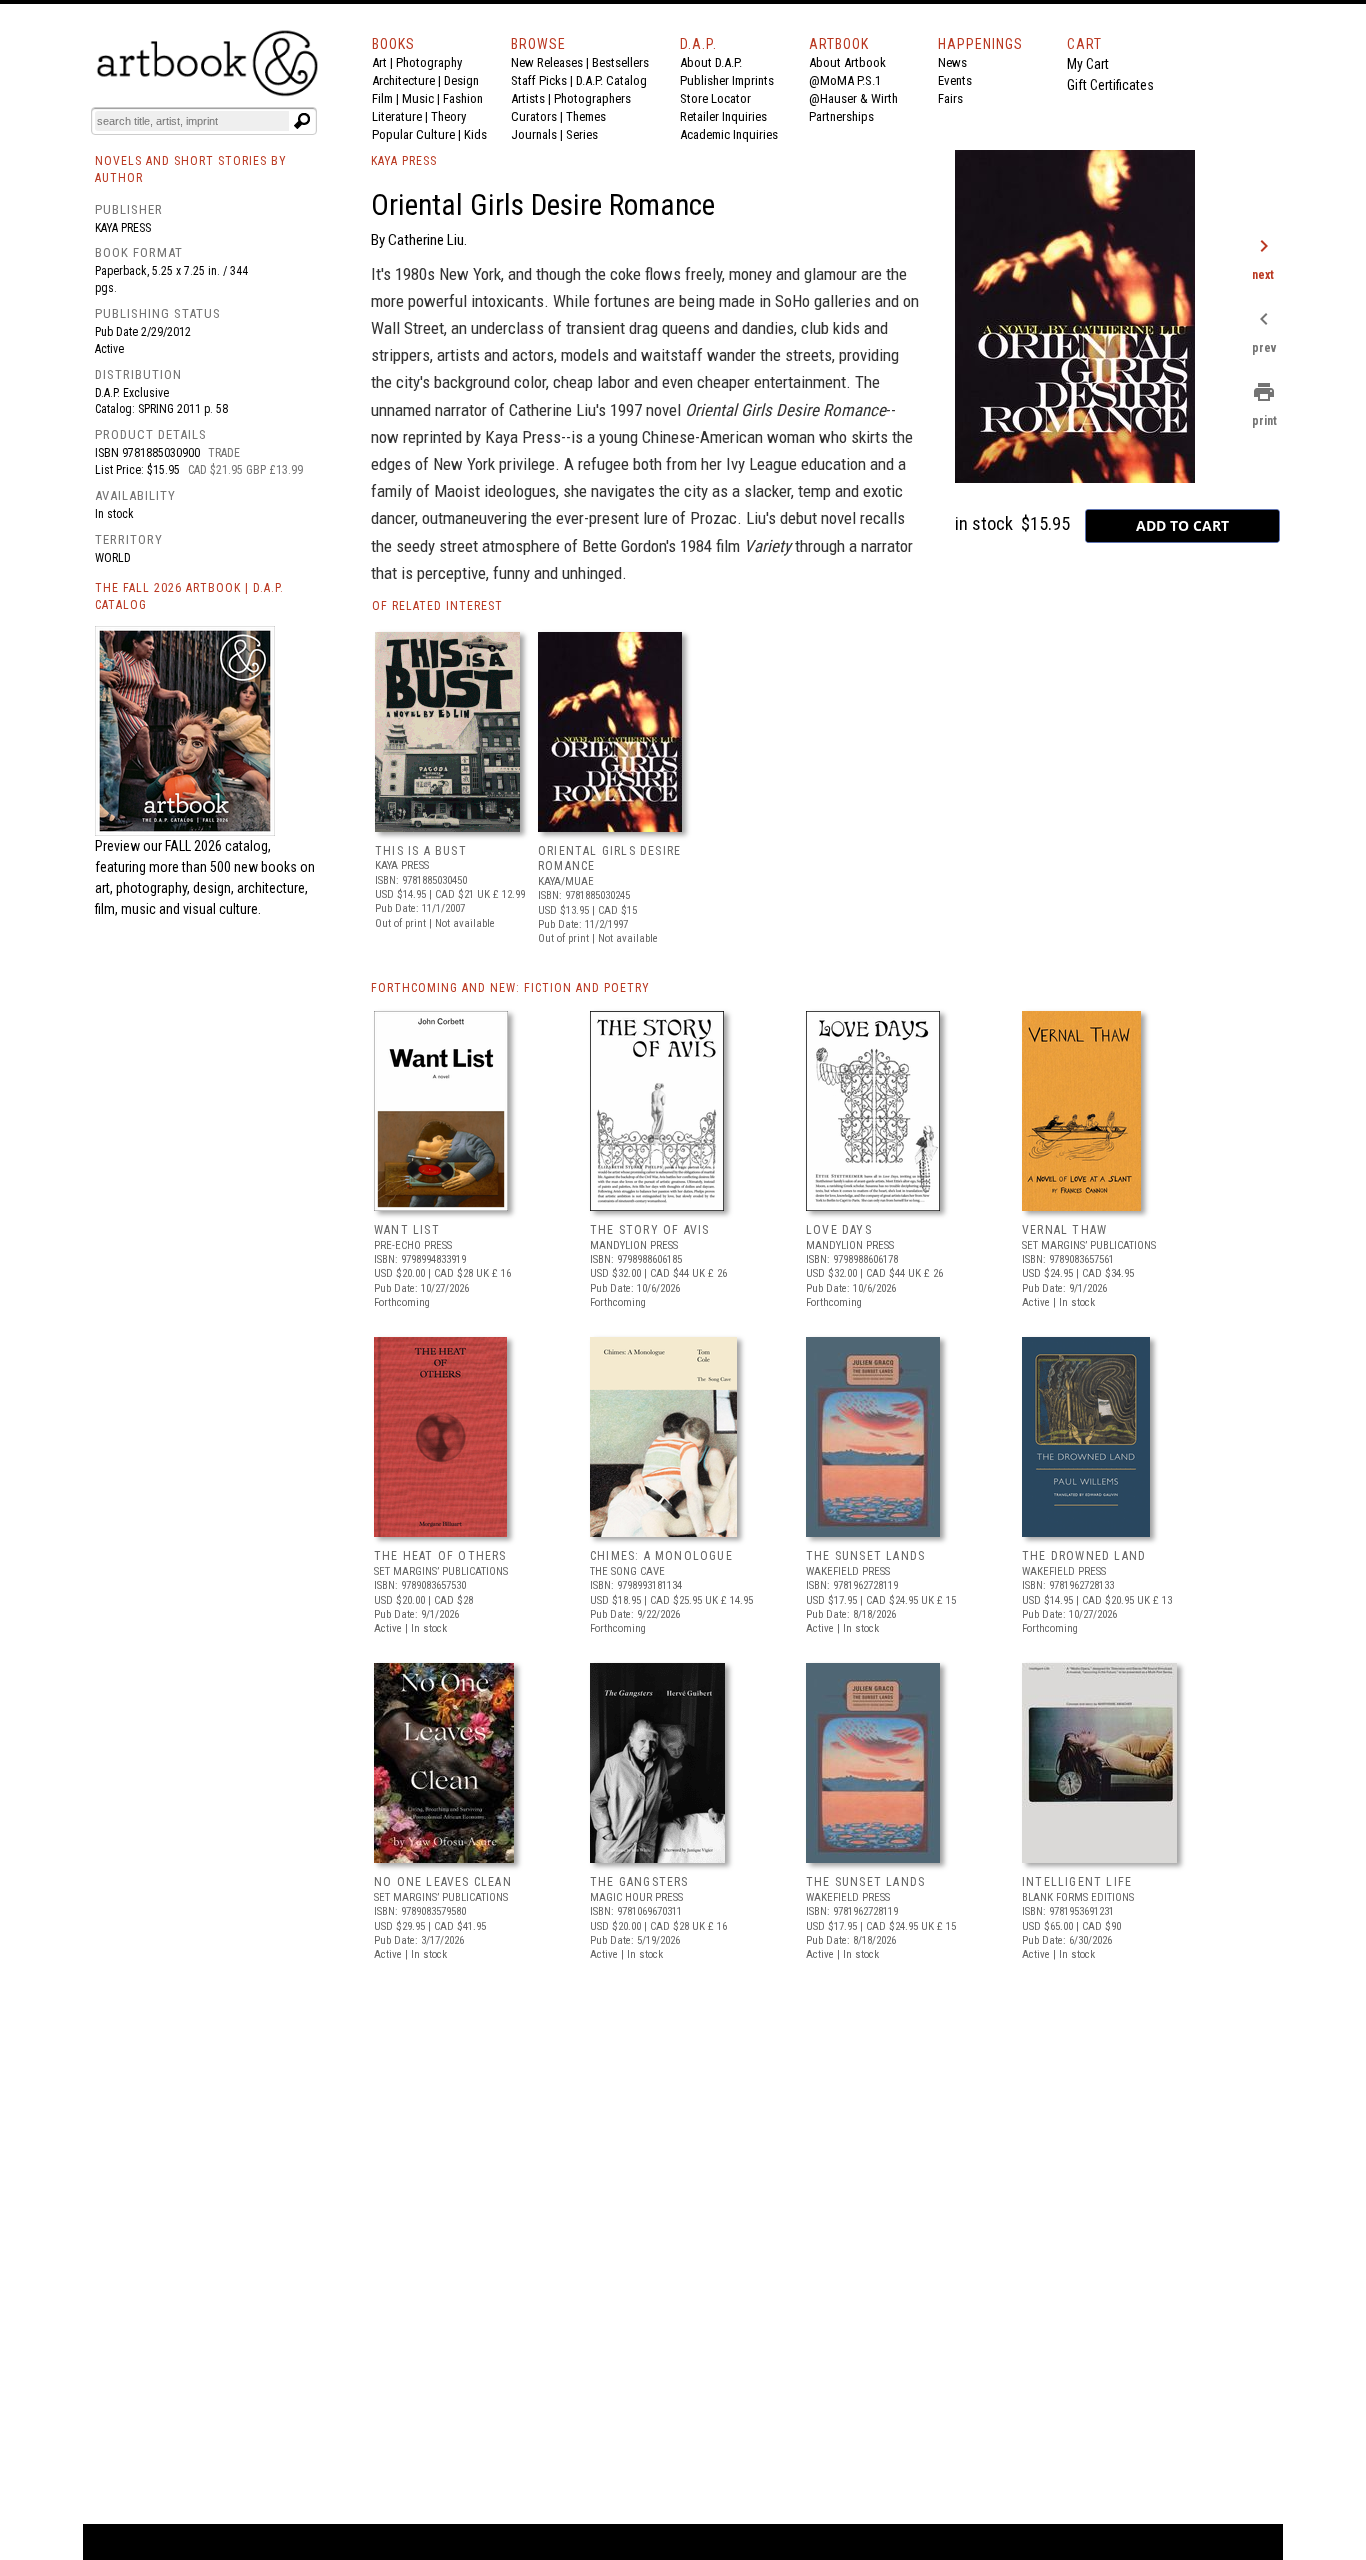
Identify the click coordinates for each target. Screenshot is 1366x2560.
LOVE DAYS (839, 1230)
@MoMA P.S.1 (845, 80)
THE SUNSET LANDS (865, 1556)
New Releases (547, 62)
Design (461, 80)
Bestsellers (620, 62)
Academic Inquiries (729, 134)
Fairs (950, 98)
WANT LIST (407, 1230)
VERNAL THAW (1064, 1230)
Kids (475, 134)
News (952, 62)
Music (418, 98)
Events (955, 80)
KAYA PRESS (404, 161)
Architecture (403, 80)
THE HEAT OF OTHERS (440, 1556)
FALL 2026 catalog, (218, 846)
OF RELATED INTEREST (437, 606)
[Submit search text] (302, 121)
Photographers (592, 98)
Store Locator (715, 98)
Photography (429, 62)
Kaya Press (123, 228)
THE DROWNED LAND (1084, 1556)
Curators (534, 116)
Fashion (463, 98)
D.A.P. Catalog (611, 80)
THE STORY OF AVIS (649, 1230)
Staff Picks (539, 80)
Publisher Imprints (727, 80)
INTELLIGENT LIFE (1077, 1882)
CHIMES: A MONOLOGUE (661, 1556)
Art (379, 62)
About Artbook (847, 62)
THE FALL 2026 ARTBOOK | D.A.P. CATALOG (189, 596)
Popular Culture (413, 134)
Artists (528, 98)
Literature (397, 116)
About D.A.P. (711, 62)
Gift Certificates (1110, 85)
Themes (586, 116)
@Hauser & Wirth (853, 98)
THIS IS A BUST (421, 851)
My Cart (1088, 64)
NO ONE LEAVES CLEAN (443, 1882)
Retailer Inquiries (723, 116)
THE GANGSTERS (639, 1882)
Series (582, 134)
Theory (448, 116)
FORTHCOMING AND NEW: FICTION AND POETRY (510, 988)
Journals (534, 134)
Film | (387, 98)
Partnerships (841, 116)
